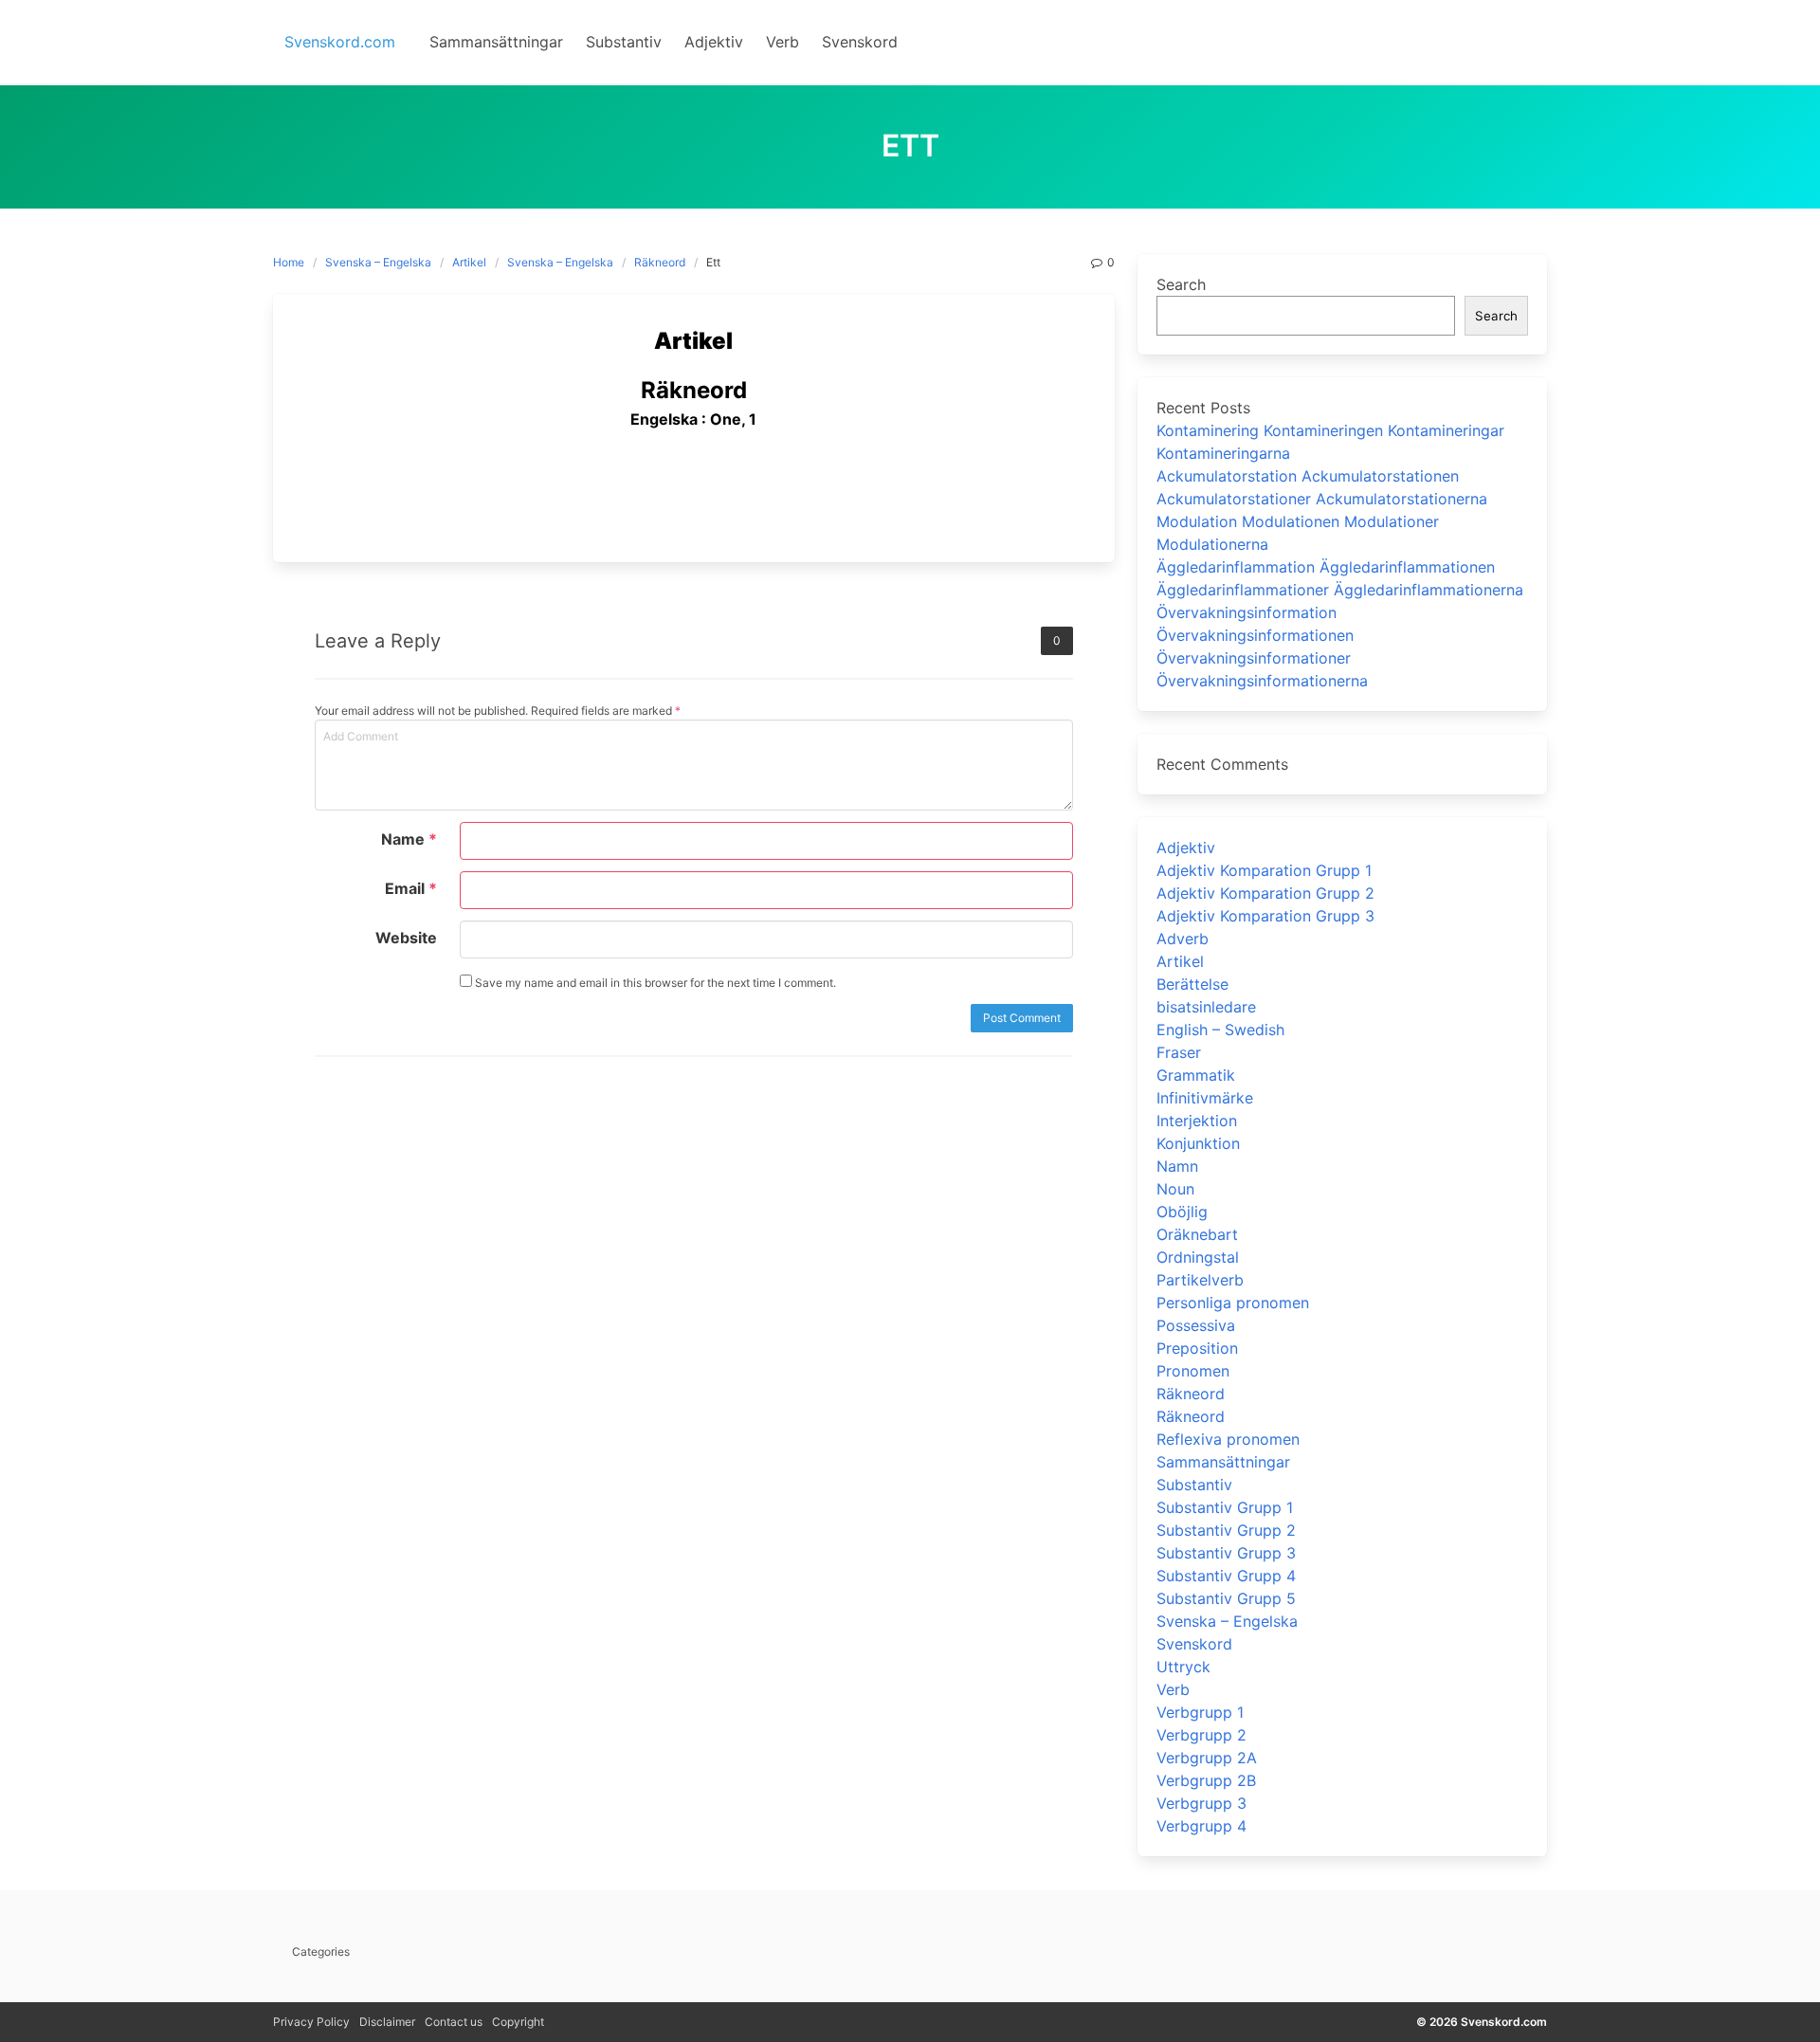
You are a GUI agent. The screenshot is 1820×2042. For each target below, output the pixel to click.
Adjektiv (1186, 848)
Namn (1177, 1166)
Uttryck (1183, 1667)
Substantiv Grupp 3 (1226, 1553)
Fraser (1179, 1052)
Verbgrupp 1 (1200, 1712)
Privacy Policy (311, 2022)
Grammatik (1196, 1075)
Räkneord (660, 262)
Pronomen (1193, 1371)
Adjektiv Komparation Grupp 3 (1265, 916)
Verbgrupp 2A (1207, 1758)
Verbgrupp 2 (1201, 1735)
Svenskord (1194, 1644)
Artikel (469, 262)
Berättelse (1192, 984)
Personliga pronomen (1233, 1303)
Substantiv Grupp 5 (1226, 1598)
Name (409, 839)
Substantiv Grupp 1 (1225, 1507)
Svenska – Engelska (378, 262)
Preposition (1197, 1348)
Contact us (454, 2022)
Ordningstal (1198, 1257)
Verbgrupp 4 (1201, 1826)
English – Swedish (1220, 1030)
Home (289, 262)
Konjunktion (1198, 1143)
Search (1181, 284)
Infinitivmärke (1205, 1098)
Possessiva (1196, 1325)
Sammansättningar (1223, 1462)
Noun (1175, 1189)
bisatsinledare (1206, 1007)
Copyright (518, 2022)
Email (411, 888)
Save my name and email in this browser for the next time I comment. (654, 983)
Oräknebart (1197, 1234)
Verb (1173, 1689)
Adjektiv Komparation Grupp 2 (1265, 893)
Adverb (1183, 939)
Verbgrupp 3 (1201, 1803)
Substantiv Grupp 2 (1226, 1530)
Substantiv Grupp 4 (1226, 1576)
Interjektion (1197, 1121)
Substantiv (1194, 1485)
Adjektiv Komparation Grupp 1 (1264, 870)
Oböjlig (1182, 1212)
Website (406, 938)
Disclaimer (387, 2022)
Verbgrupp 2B (1206, 1780)
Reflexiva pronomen (1228, 1439)
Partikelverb (1200, 1280)
